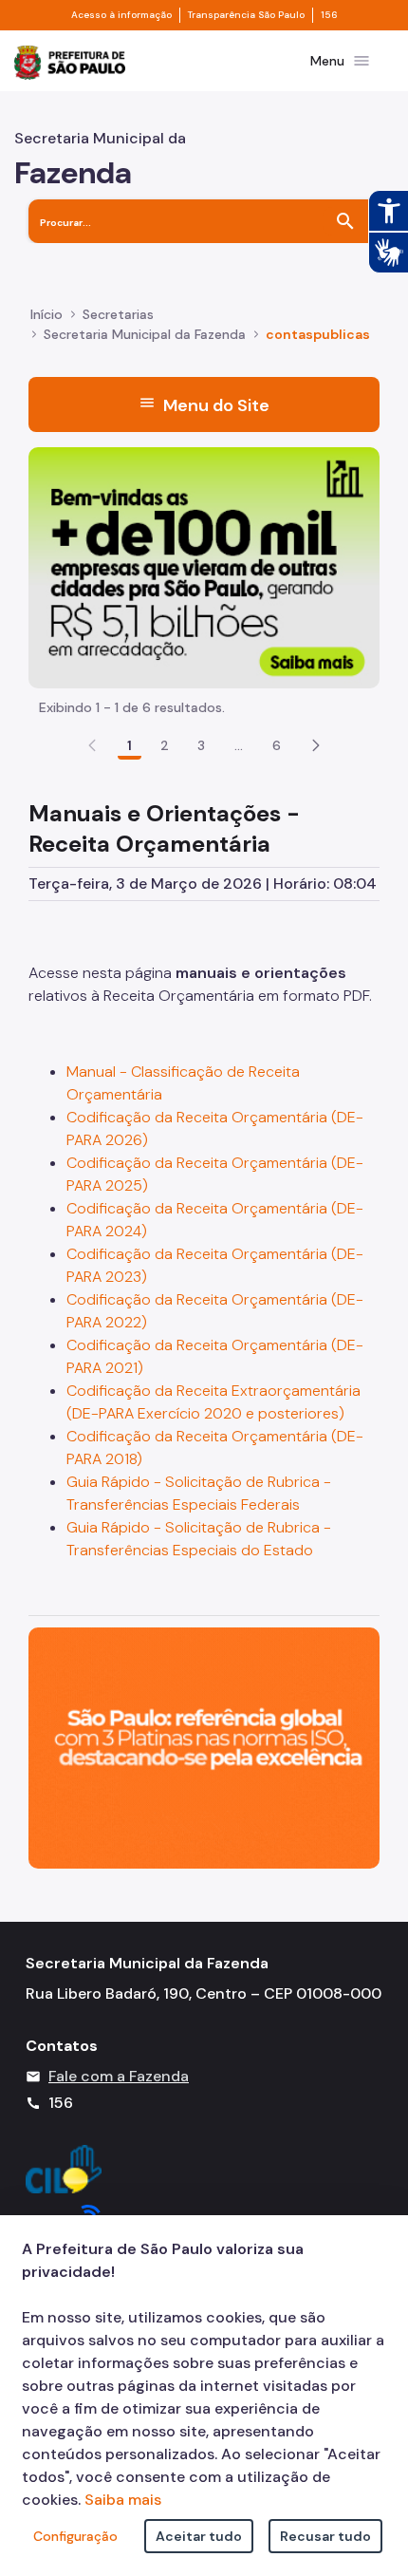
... (239, 745)
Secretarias (118, 314)
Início (46, 314)
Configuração (75, 2536)
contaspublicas (318, 334)
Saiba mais (123, 2500)
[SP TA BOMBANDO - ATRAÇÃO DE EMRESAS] (204, 566)
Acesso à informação (121, 15)
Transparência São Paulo (246, 15)
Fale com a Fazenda (119, 2076)
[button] (316, 745)
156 (329, 15)
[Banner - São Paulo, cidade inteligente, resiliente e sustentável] (204, 1747)
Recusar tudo (325, 2536)
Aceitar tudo (199, 2536)
